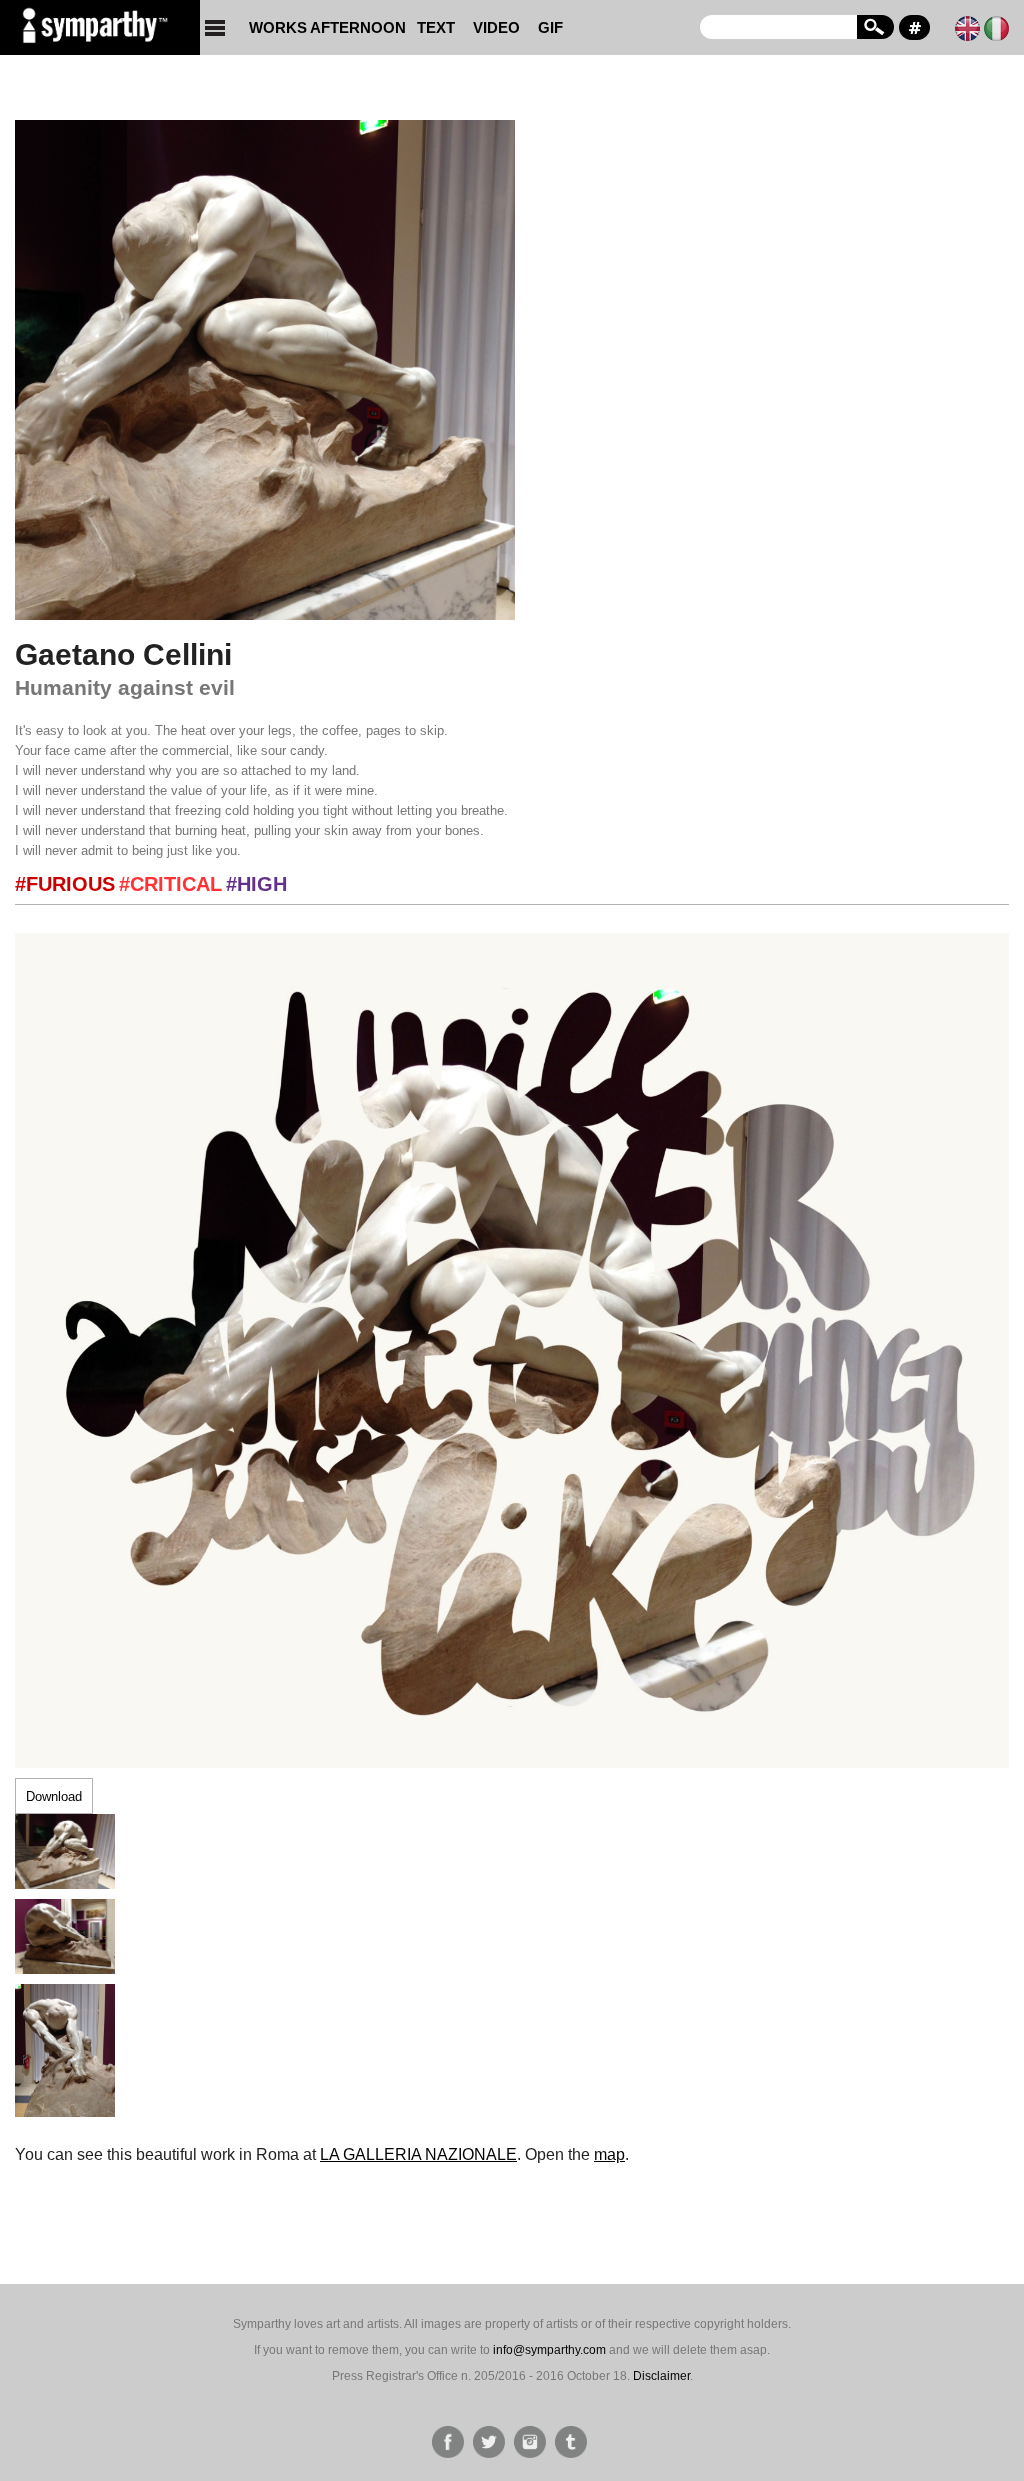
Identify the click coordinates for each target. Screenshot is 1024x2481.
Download (54, 1796)
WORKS (274, 27)
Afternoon (358, 27)
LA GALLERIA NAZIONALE (418, 2154)
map (609, 2154)
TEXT (436, 27)
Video (496, 27)
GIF (550, 27)
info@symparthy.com (549, 2350)
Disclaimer (661, 2376)
